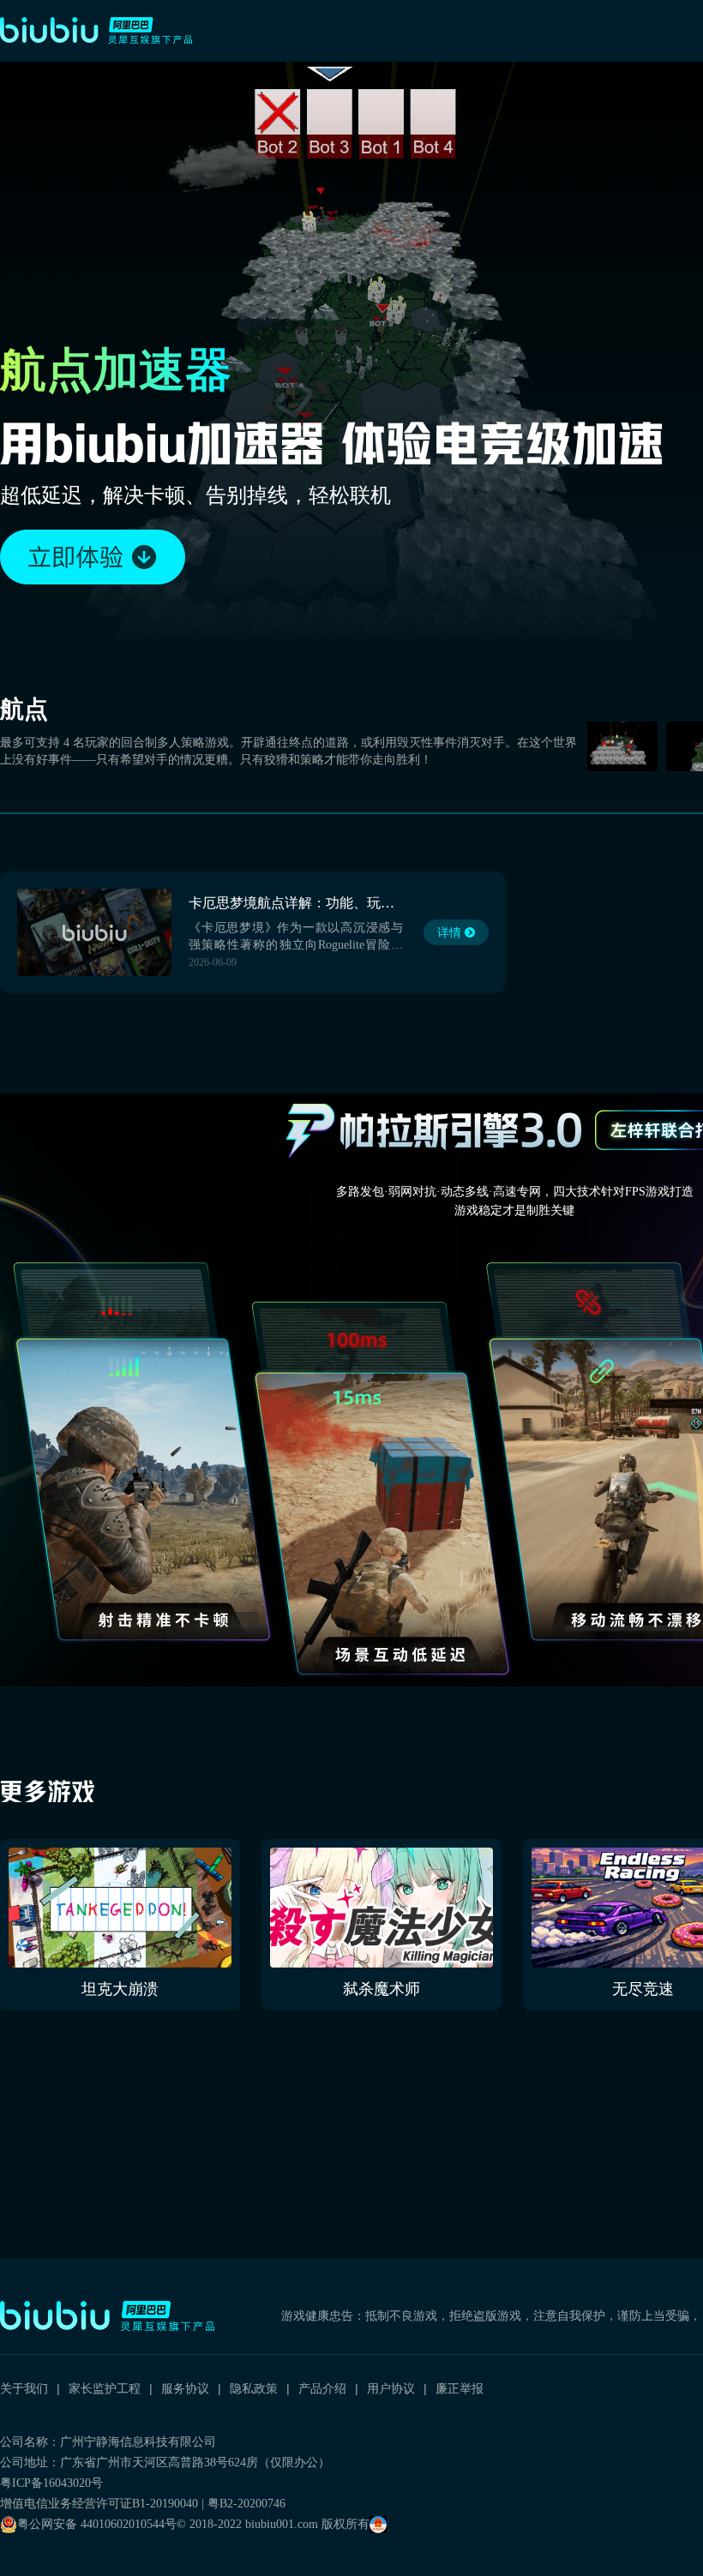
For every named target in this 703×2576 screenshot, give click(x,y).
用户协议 (391, 2388)
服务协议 (185, 2388)
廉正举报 (460, 2388)
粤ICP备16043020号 (51, 2483)
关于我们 (24, 2388)
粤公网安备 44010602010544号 (97, 2524)
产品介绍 (322, 2388)
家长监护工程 (105, 2388)
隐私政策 (254, 2388)
